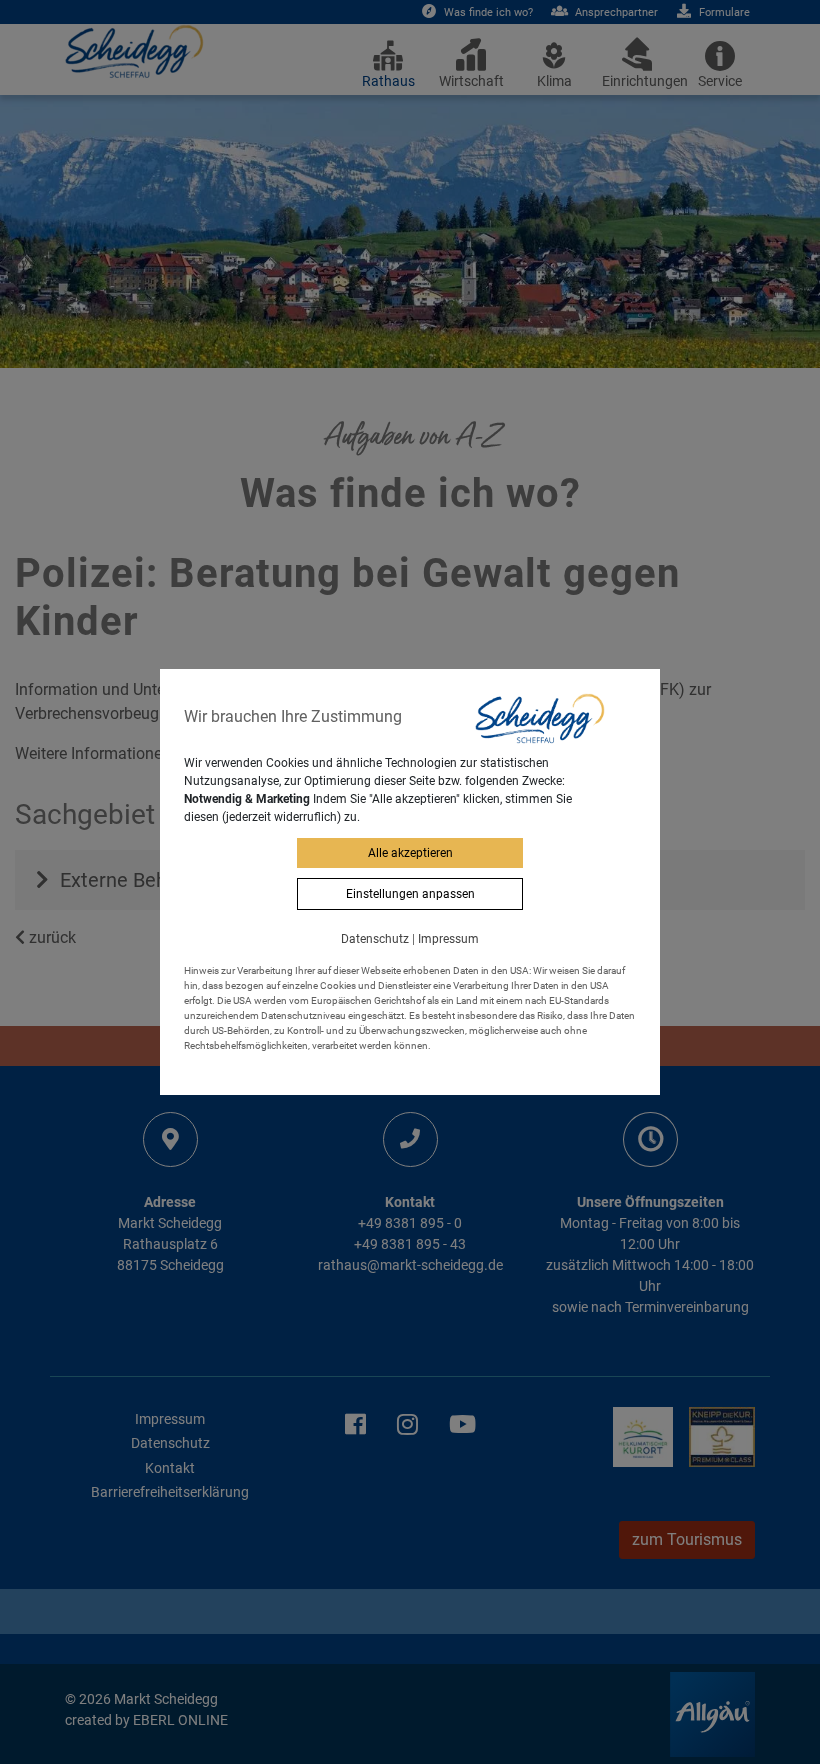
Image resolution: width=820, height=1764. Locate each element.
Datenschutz (375, 939)
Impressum (448, 939)
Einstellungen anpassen (410, 894)
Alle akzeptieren (410, 853)
